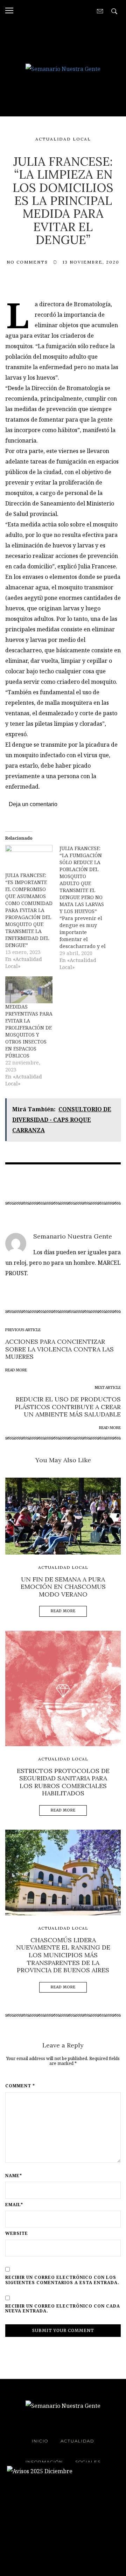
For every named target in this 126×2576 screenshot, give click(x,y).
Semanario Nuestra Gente (73, 1236)
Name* (14, 2176)
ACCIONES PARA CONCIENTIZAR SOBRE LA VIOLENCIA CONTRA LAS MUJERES (59, 1349)
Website (17, 2233)
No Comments (27, 262)
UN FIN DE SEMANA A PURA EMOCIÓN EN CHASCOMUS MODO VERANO (63, 1587)
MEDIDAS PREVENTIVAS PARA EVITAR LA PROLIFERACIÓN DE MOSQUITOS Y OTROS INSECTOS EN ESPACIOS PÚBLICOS (29, 1031)
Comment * (20, 2086)
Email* (14, 2205)
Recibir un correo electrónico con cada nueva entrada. (63, 2309)
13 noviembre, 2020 (91, 262)
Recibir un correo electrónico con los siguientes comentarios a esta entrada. (62, 2280)
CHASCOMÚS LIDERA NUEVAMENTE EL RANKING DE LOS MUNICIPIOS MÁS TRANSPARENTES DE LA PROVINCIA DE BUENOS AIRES (63, 1955)
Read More (63, 1611)
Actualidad (77, 2441)
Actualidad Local (63, 139)
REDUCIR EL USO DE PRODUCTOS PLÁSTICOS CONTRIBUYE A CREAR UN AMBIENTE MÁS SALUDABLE (68, 1407)
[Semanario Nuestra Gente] (63, 68)
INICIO (40, 2441)
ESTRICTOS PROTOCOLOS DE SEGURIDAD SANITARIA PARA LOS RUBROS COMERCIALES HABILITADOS (63, 1782)
